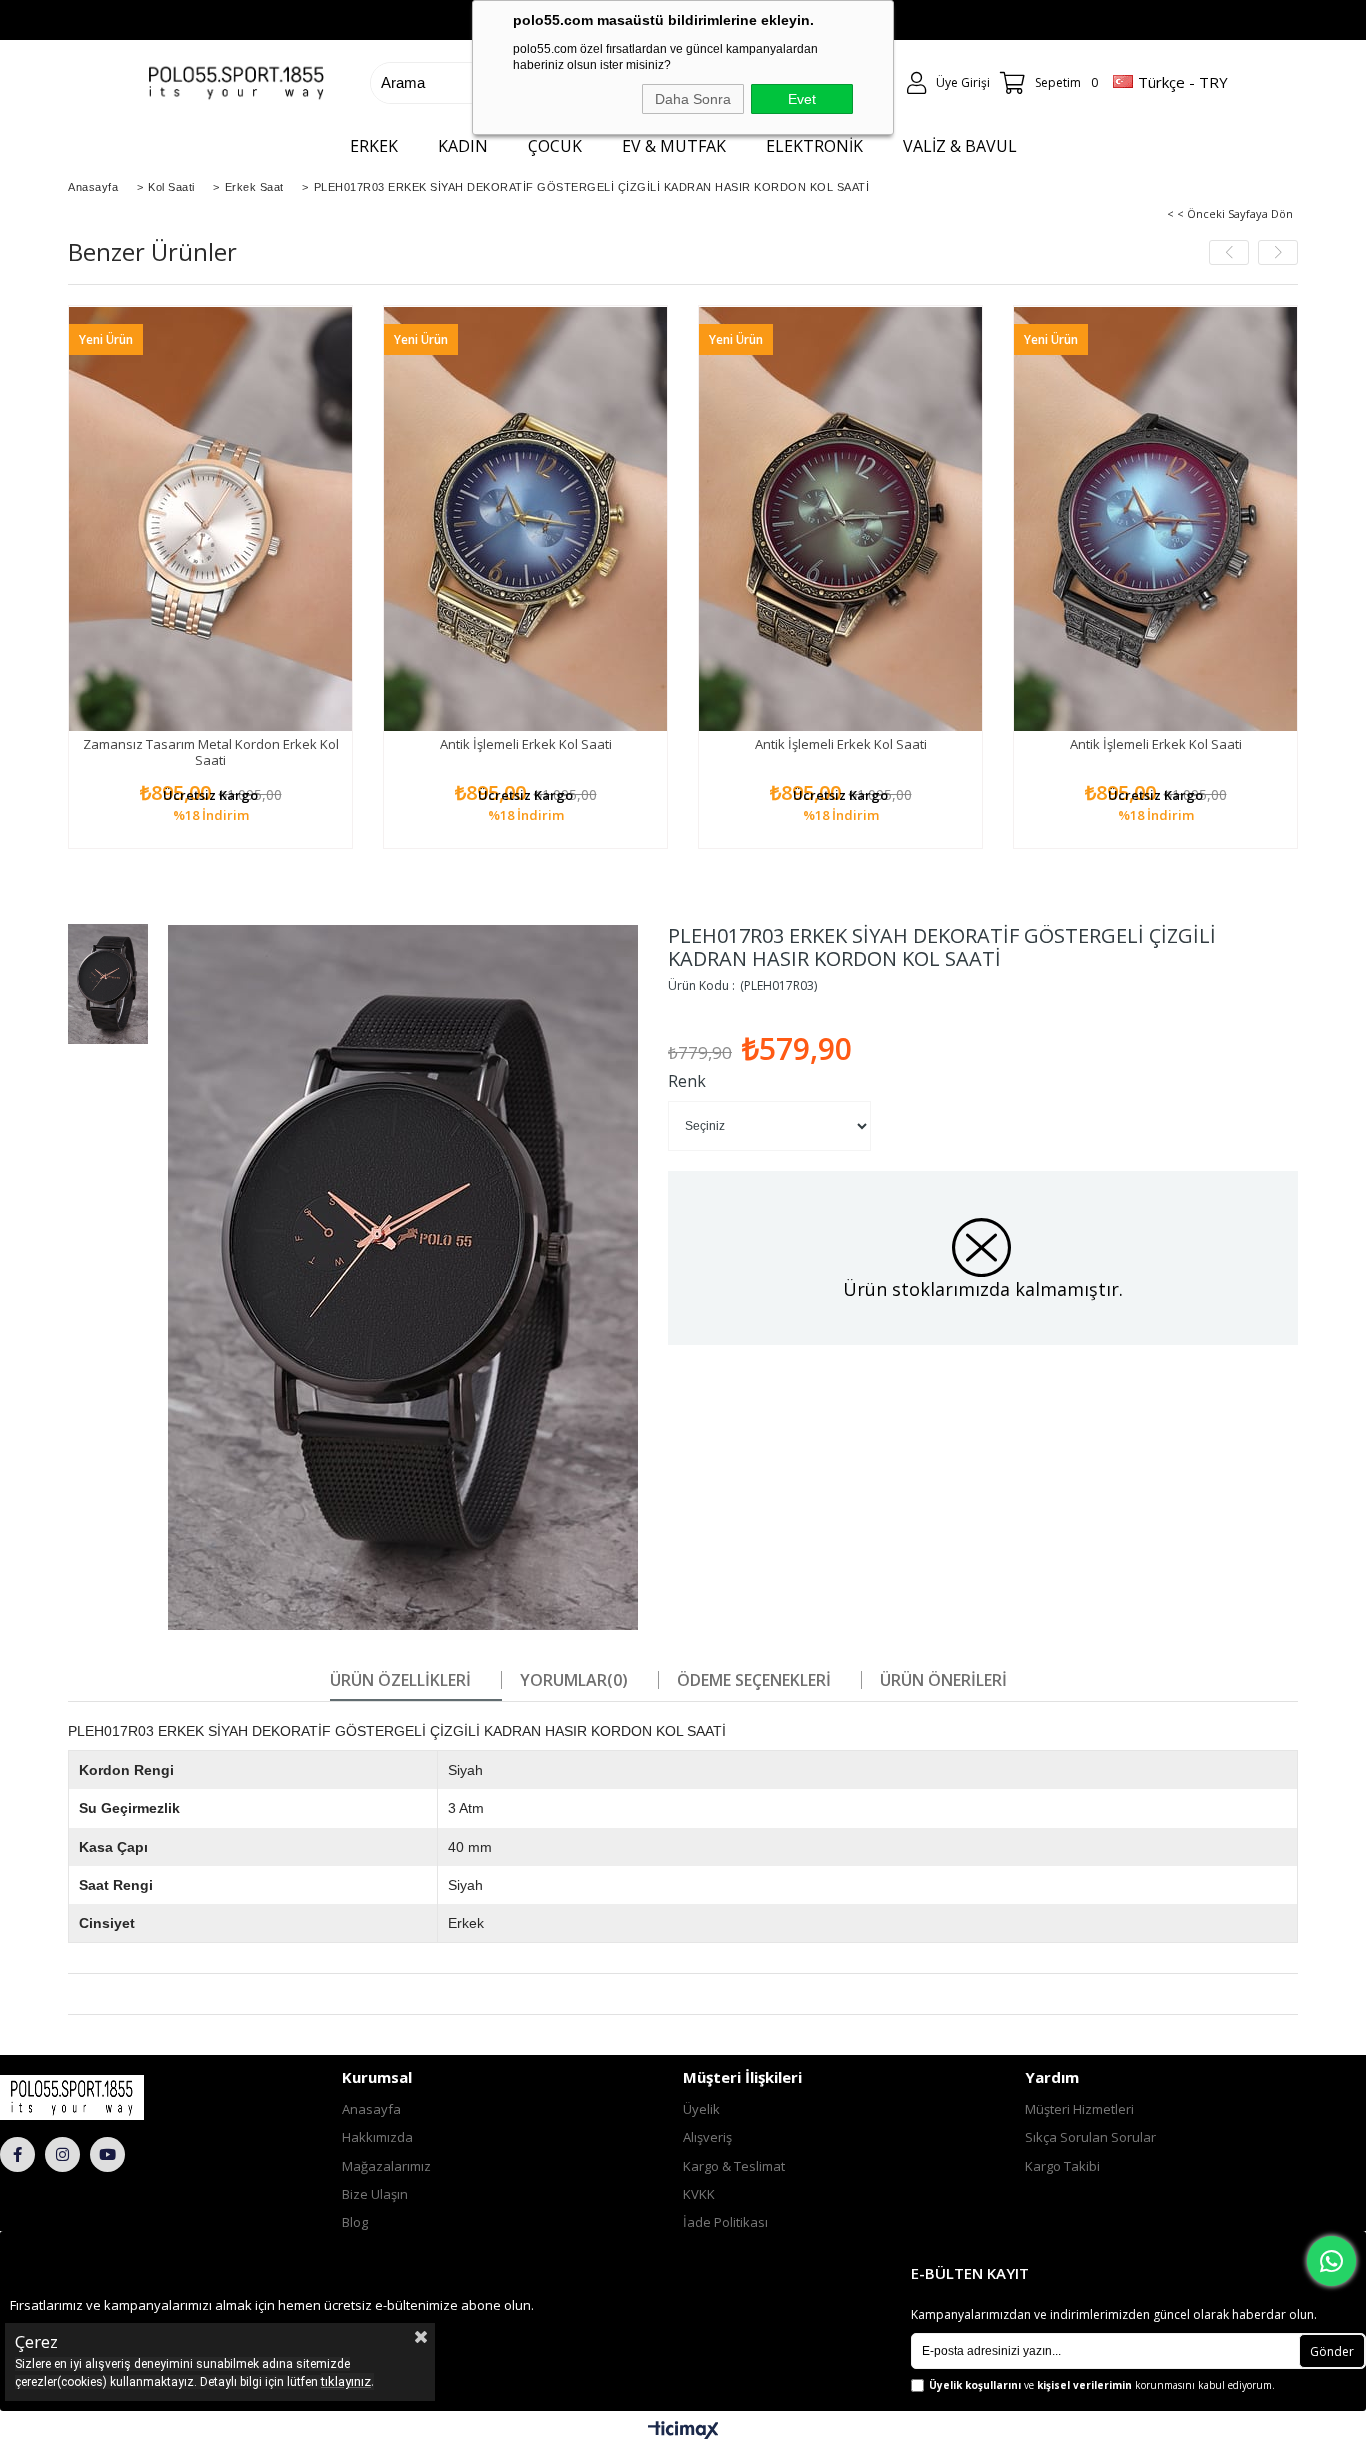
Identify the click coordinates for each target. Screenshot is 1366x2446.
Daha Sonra (693, 99)
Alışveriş (707, 2137)
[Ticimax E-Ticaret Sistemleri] (683, 2431)
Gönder (1332, 2351)
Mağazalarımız (386, 2166)
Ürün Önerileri (943, 1680)
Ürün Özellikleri (400, 1680)
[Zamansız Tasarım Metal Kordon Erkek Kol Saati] (210, 518)
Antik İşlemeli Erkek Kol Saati (526, 744)
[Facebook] (17, 2154)
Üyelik (701, 2109)
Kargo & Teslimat (734, 2166)
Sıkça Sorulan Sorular (1090, 2137)
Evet (802, 99)
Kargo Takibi (1062, 2166)
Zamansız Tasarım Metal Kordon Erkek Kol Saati (211, 752)
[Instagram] (62, 2154)
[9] (111, 2097)
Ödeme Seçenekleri (754, 1680)
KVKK (699, 2194)
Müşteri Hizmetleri (1079, 2109)
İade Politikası (725, 2222)
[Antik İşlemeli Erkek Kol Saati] (525, 518)
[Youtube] (107, 2154)
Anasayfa (371, 2109)
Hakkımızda (377, 2137)
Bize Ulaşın (375, 2194)
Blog (355, 2222)
